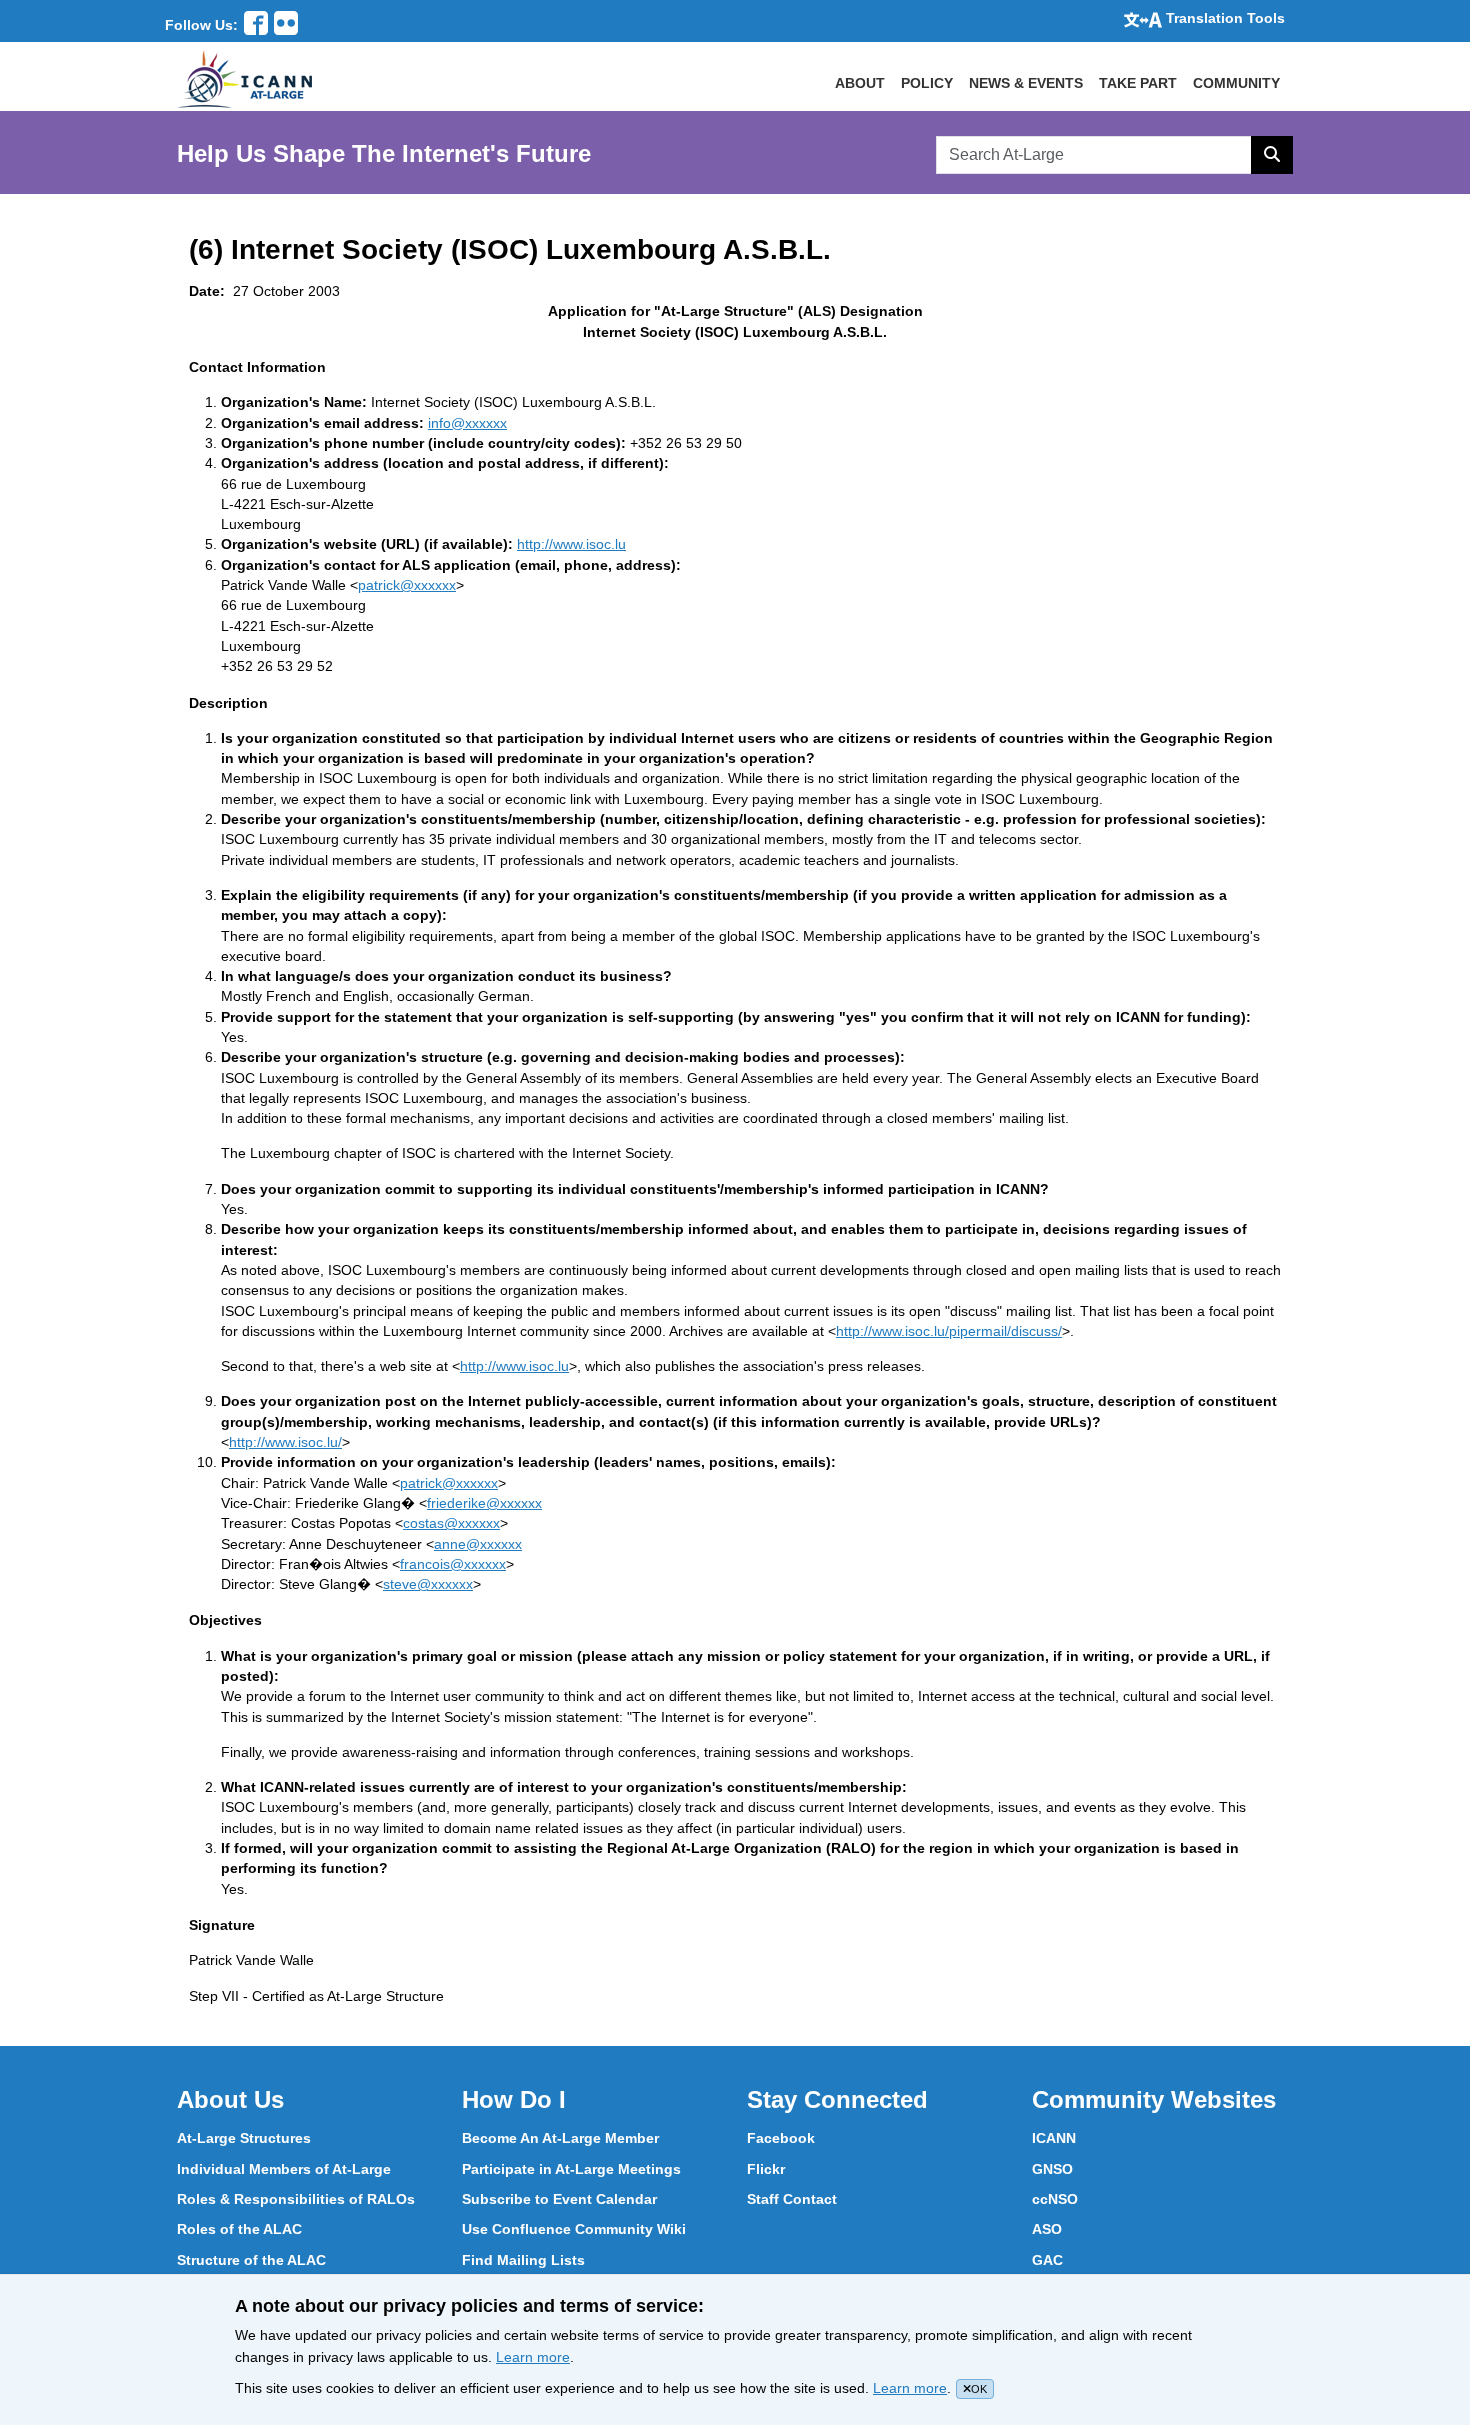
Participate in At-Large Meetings (571, 2169)
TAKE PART (1138, 83)
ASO (1047, 2229)
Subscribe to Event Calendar (559, 2199)
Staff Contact (792, 2199)
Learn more (533, 2357)
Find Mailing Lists (523, 2260)
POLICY (927, 83)
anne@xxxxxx (478, 1544)
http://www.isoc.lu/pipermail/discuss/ (949, 1331)
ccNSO (1055, 2199)
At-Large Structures (244, 2138)
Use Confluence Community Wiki (574, 2229)
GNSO (1052, 2169)
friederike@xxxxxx (484, 1503)
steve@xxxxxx (428, 1584)
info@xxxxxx (467, 423)
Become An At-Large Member (560, 2138)
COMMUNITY (1236, 83)
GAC (1047, 2260)
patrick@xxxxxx (407, 585)
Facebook (781, 2138)
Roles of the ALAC (239, 2229)
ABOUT (860, 83)
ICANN (1054, 2138)
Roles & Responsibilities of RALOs (296, 2199)
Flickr (766, 2169)
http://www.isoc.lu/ (285, 1442)
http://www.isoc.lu (571, 544)
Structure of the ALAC (251, 2260)
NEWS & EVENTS (1026, 83)
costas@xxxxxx (451, 1523)
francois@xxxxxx (453, 1564)
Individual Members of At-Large (284, 2169)
